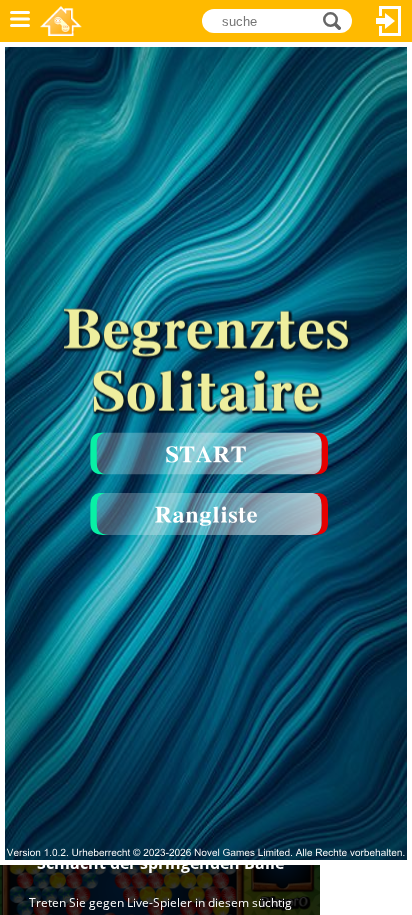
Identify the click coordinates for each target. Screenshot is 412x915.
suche (337, 19)
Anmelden (389, 21)
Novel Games (61, 21)
